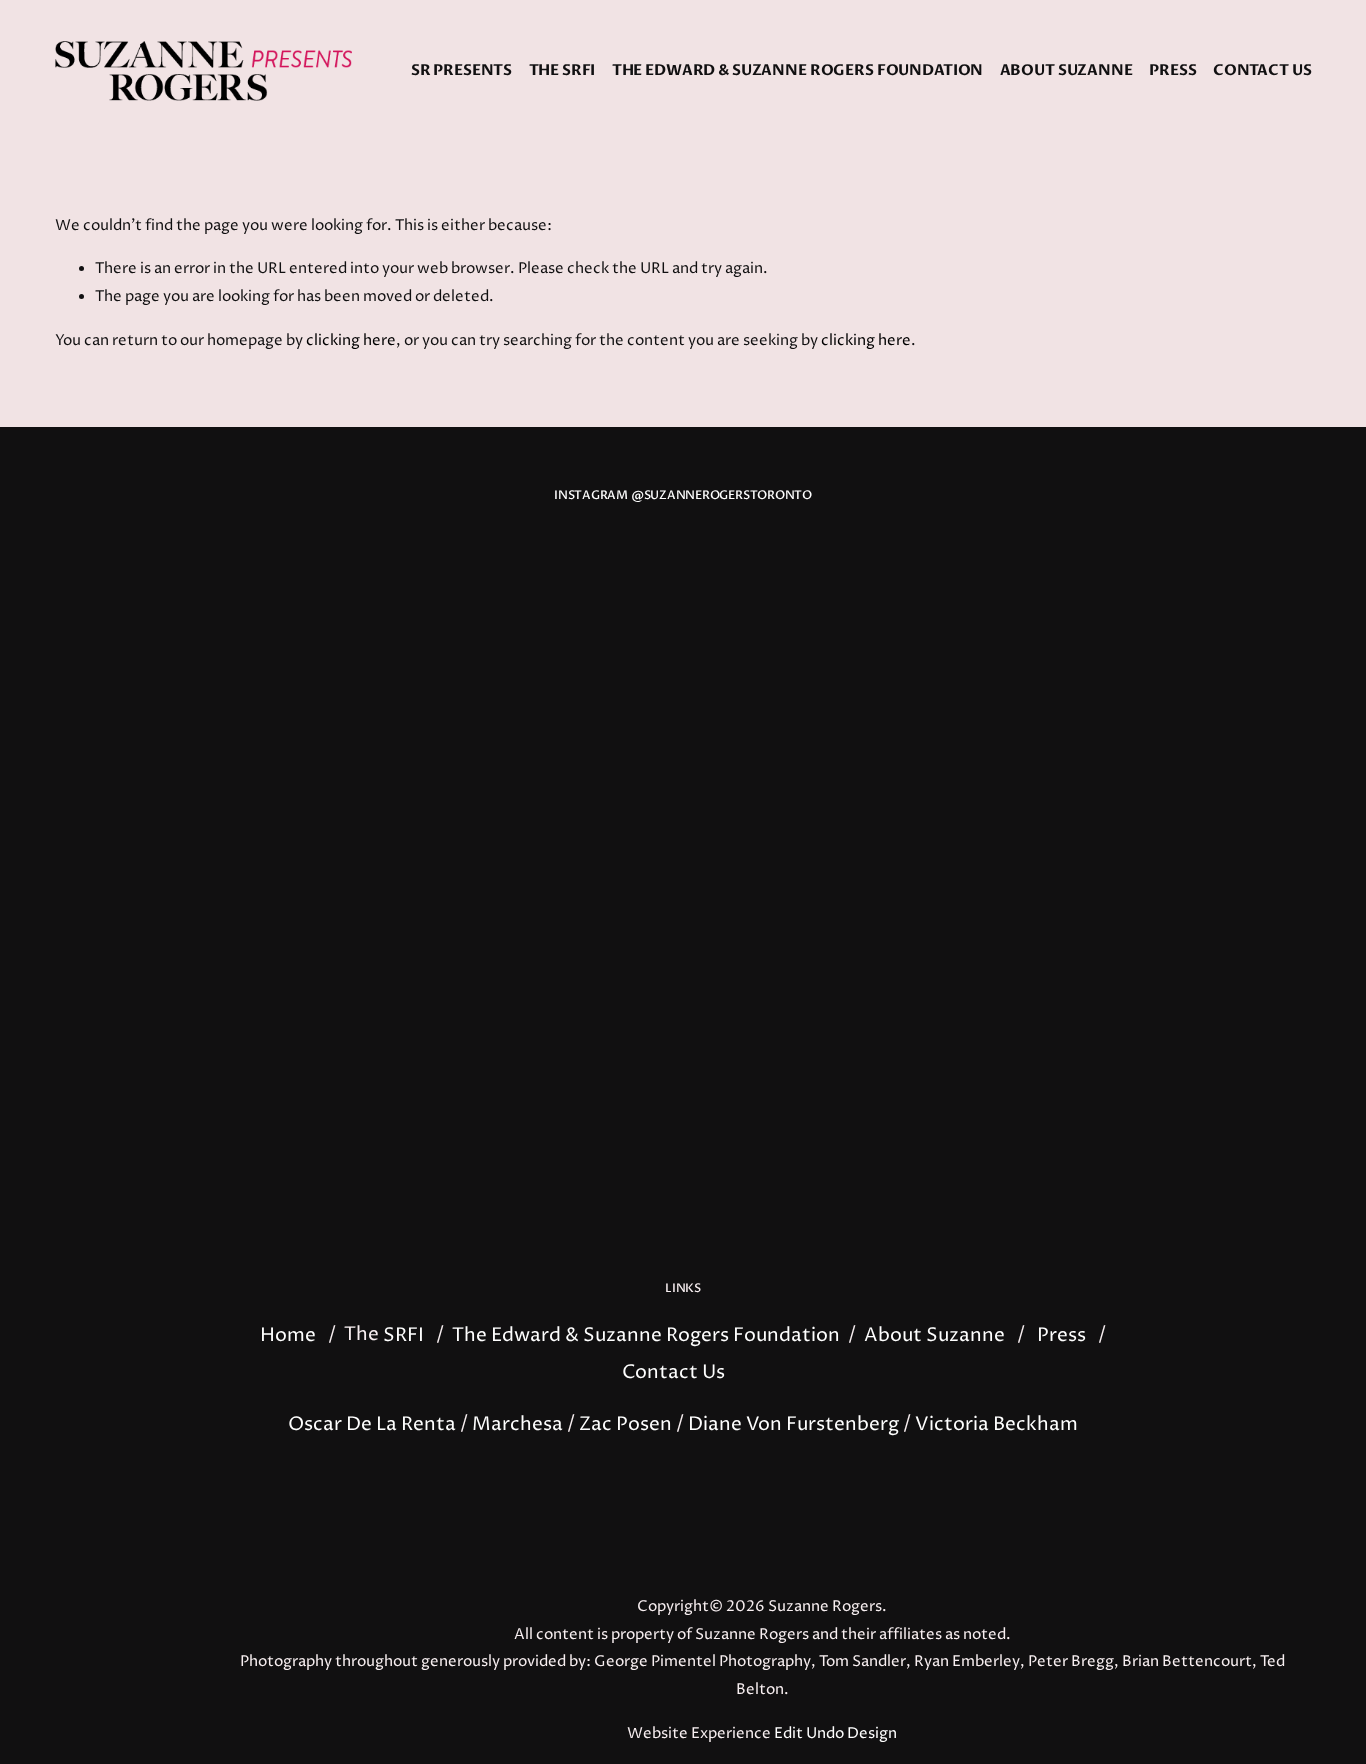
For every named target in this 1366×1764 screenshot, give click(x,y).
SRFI (403, 1334)
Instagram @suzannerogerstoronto (683, 496)
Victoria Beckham (996, 1423)
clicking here (351, 341)
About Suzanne (1066, 70)
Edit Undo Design (835, 1734)
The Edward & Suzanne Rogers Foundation (797, 70)
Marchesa (517, 1423)
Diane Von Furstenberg (793, 1423)
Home (288, 1334)
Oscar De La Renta (372, 1423)
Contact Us (1262, 70)
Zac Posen (625, 1423)
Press (1172, 70)
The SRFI (562, 70)
